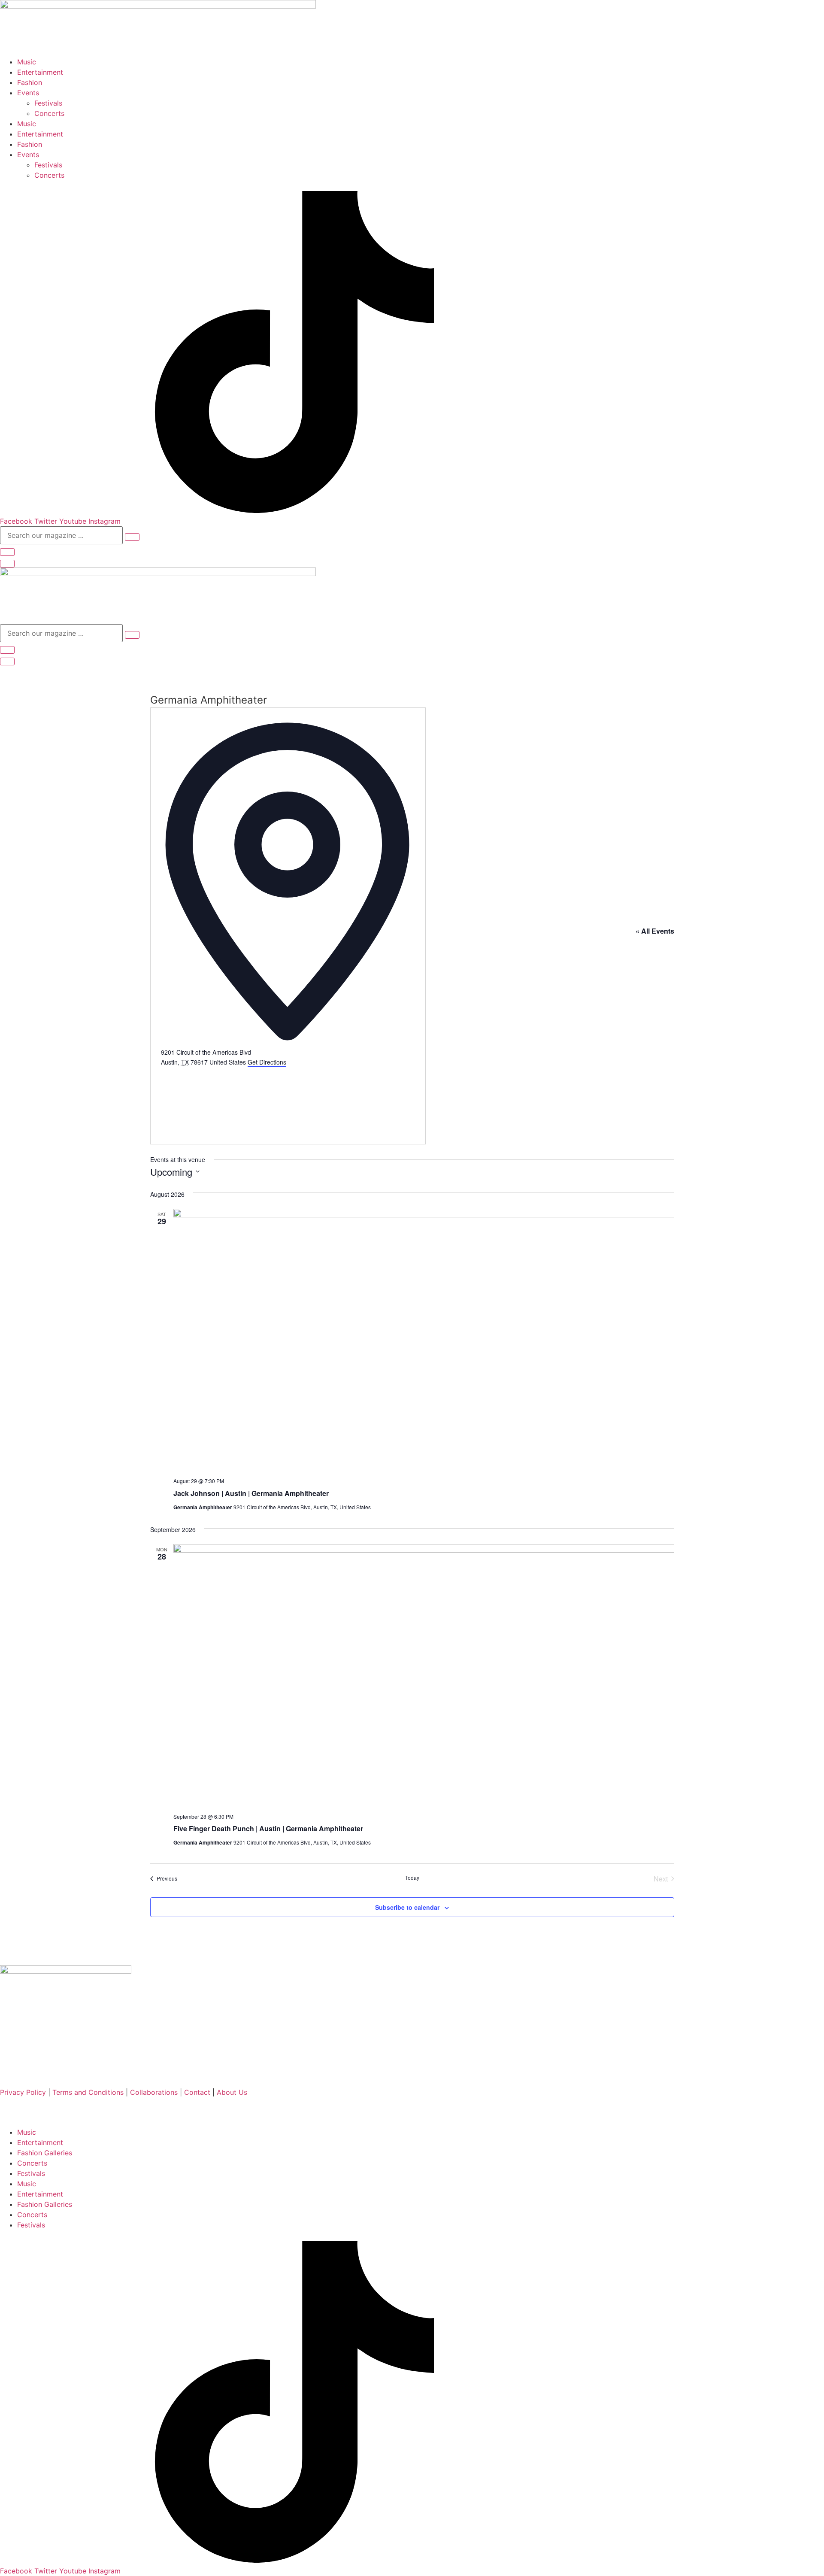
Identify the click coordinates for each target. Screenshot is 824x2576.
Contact (197, 2092)
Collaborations (155, 2092)
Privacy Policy (23, 2092)
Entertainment (40, 72)
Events (28, 93)
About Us (232, 2092)
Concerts (49, 113)
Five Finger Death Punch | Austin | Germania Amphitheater (268, 1828)
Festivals (48, 103)
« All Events (655, 931)
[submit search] (132, 537)
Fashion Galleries (45, 2153)
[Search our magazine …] (7, 552)
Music (27, 62)
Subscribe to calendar (407, 1907)
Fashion (30, 82)
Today (412, 1878)
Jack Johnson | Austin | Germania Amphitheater (251, 1493)
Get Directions (267, 1062)
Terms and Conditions (89, 2092)
